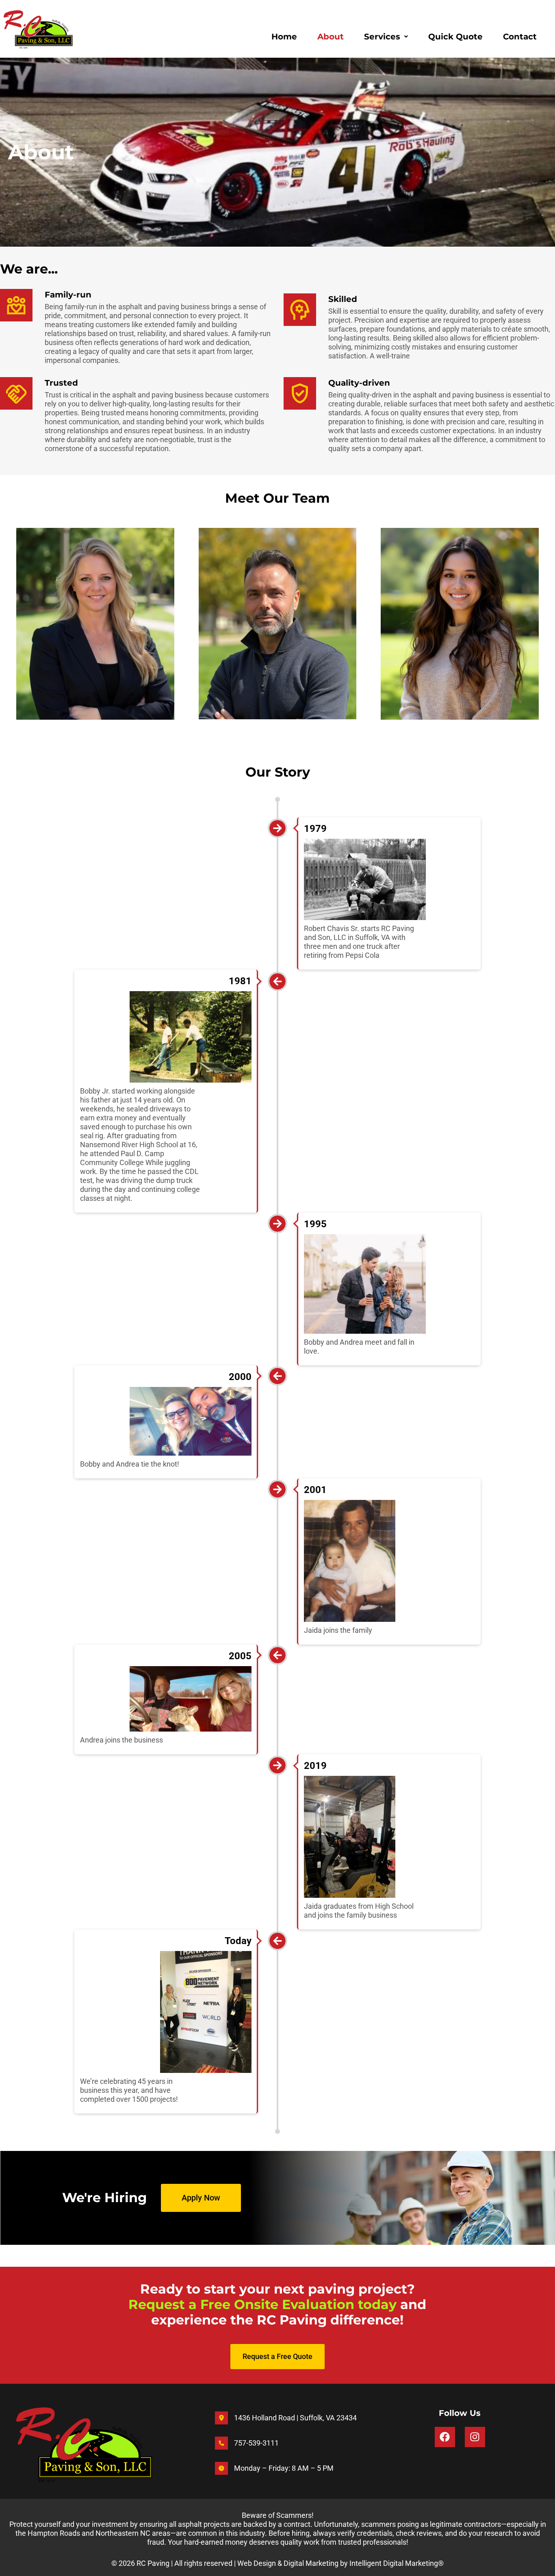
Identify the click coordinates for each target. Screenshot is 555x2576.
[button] (386, 37)
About (331, 37)
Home (284, 37)
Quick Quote (455, 37)
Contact (520, 37)
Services (382, 37)
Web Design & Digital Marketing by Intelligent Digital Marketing (338, 2563)
